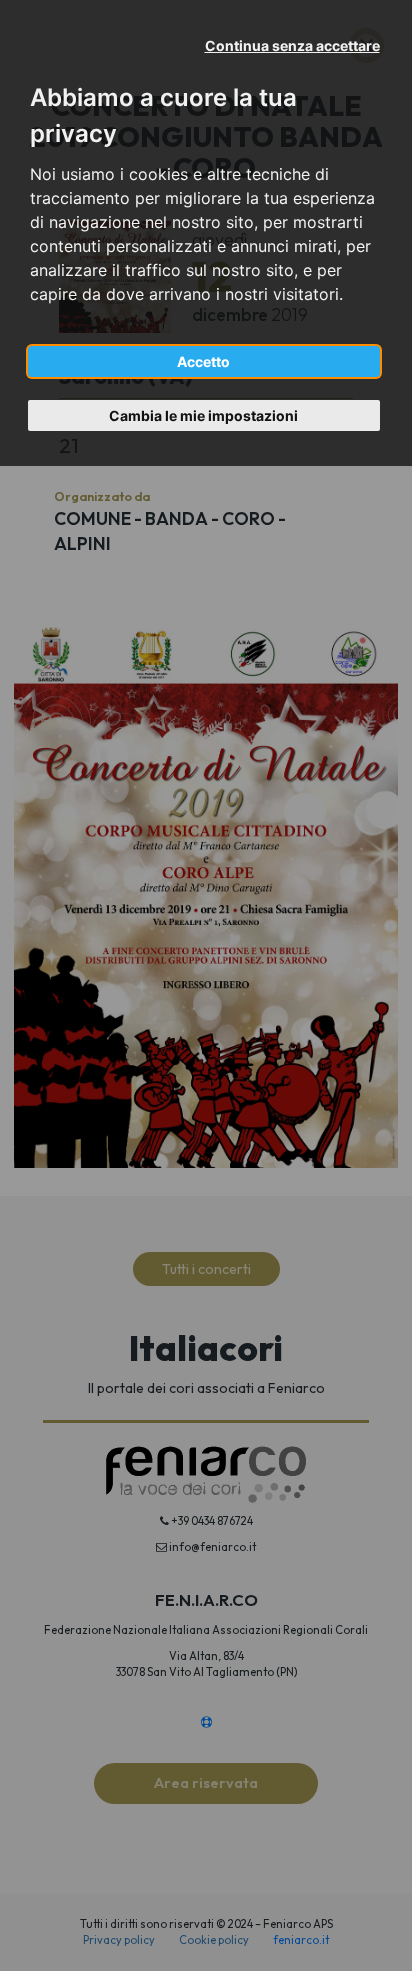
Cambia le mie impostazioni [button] (203, 415)
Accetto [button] (203, 361)
